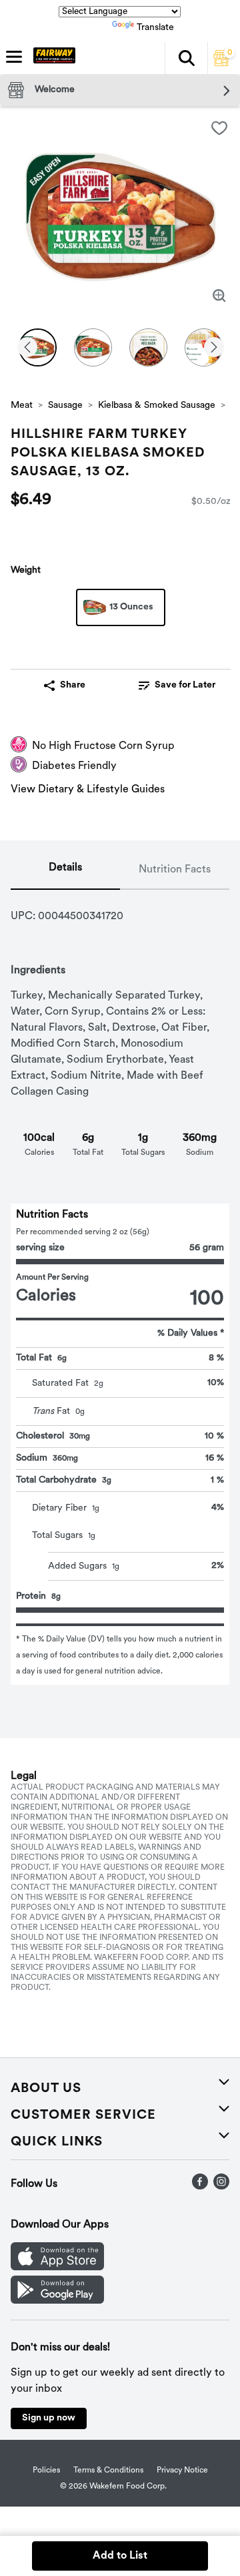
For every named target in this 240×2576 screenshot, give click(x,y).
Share (73, 685)
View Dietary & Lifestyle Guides (88, 790)
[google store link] (57, 2301)
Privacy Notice (182, 2471)
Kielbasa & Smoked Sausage (157, 406)
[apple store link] (57, 2268)
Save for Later (185, 685)
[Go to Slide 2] (93, 347)
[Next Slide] (214, 348)
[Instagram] (221, 2187)
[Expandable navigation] (14, 57)
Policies (46, 2471)
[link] (177, 686)
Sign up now (49, 2418)
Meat (22, 406)
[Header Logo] (52, 58)
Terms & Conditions (108, 2471)
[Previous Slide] (27, 348)
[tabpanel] (120, 1287)
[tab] (65, 870)
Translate (155, 28)
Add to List (120, 2556)
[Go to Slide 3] (148, 347)
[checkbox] (219, 128)
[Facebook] (200, 2187)
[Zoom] (219, 296)
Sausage (65, 406)
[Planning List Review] (221, 63)
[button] (186, 58)
